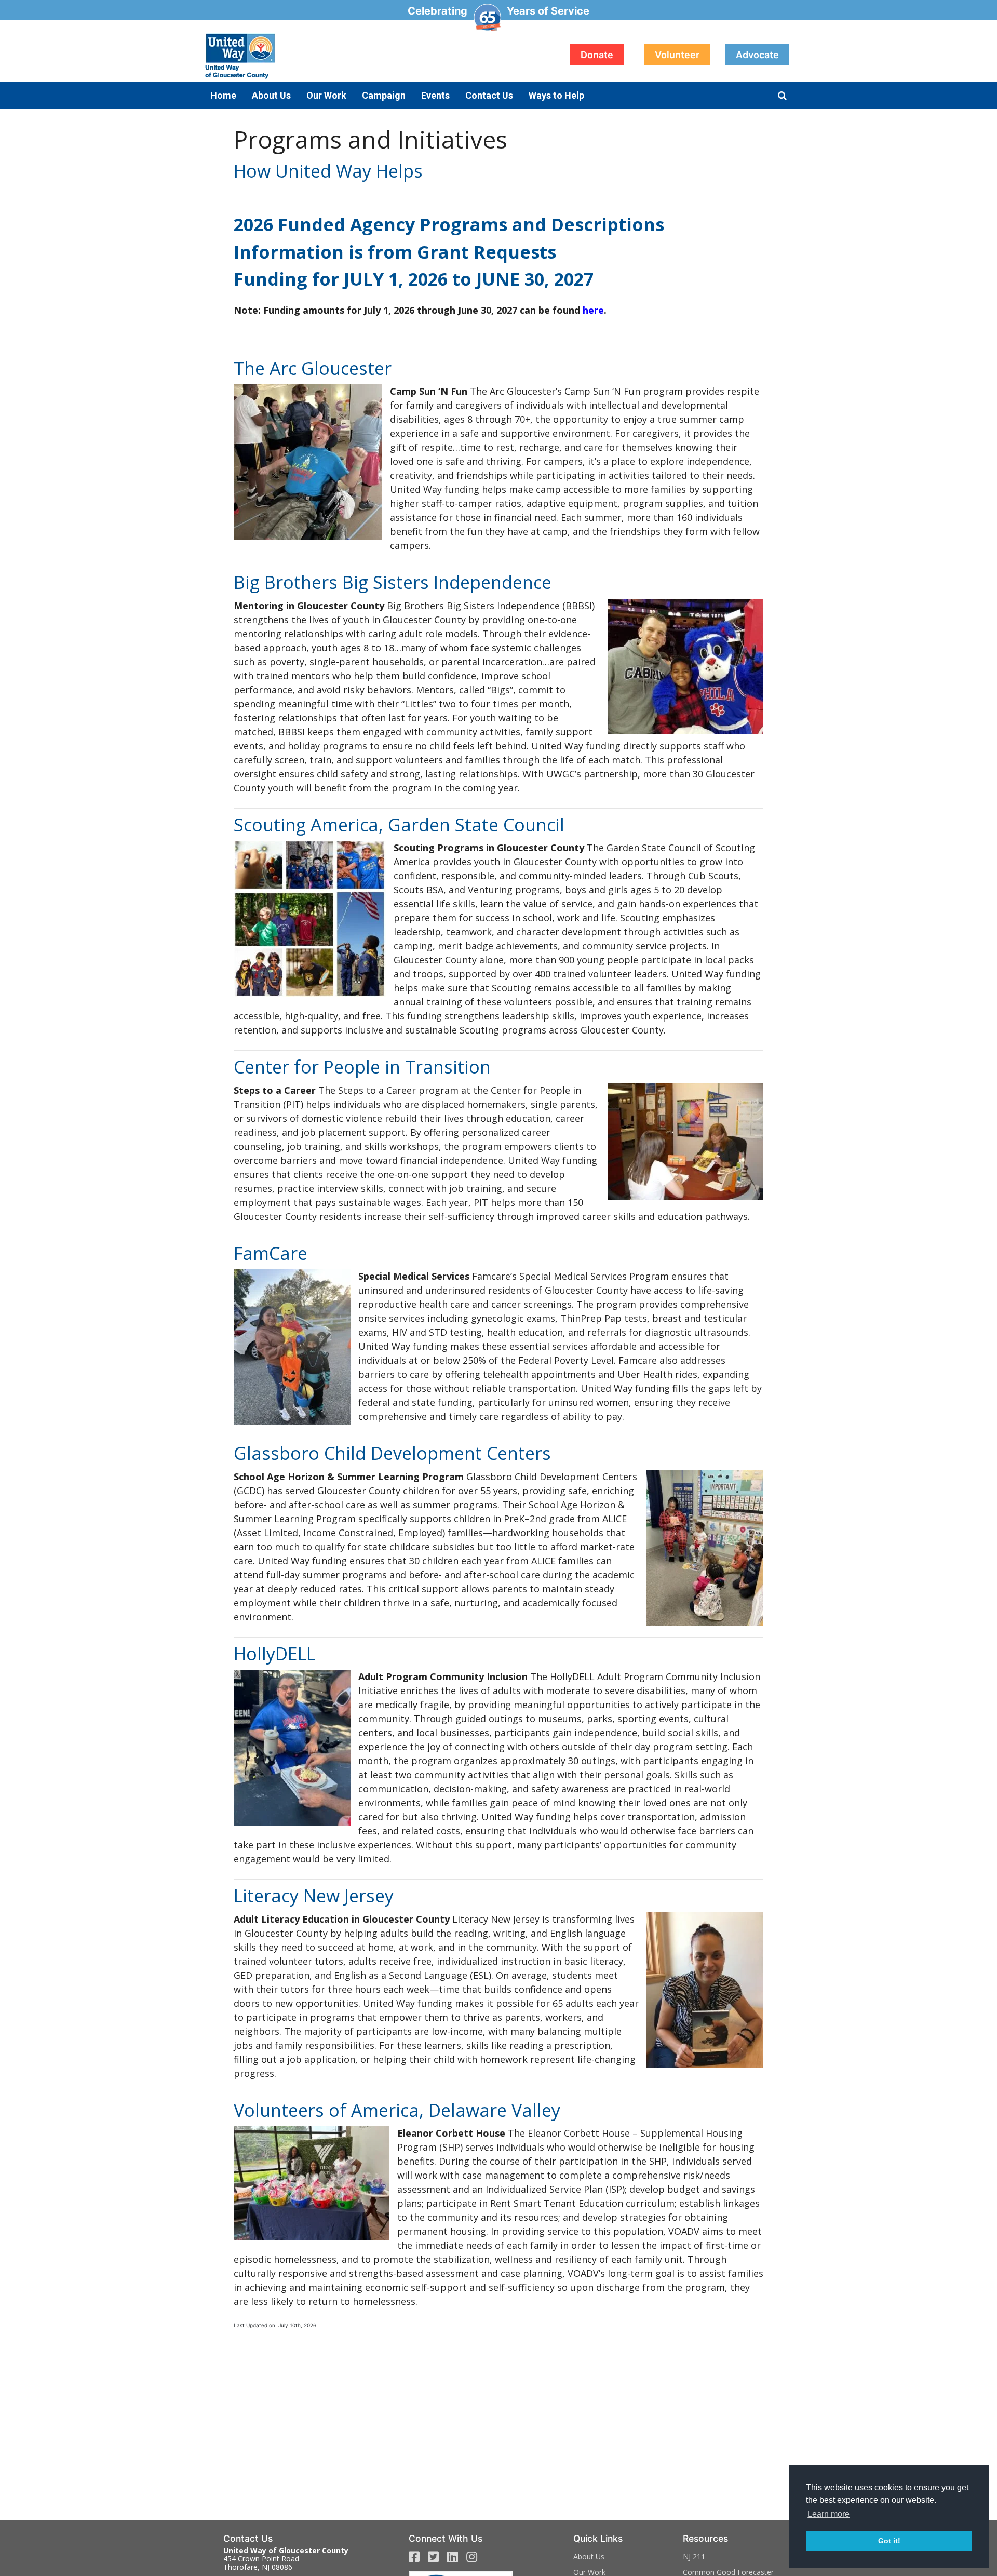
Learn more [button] (828, 2514)
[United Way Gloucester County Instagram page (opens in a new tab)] (472, 2557)
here (593, 310)
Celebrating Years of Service (498, 11)
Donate (597, 55)
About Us (589, 2557)
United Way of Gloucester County (306, 56)
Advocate (757, 55)
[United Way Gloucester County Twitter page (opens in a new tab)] (433, 2557)
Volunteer (677, 55)
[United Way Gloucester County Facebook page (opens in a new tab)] (414, 2557)
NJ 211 (694, 2557)
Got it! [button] (889, 2541)
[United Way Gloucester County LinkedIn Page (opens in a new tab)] (453, 2557)
